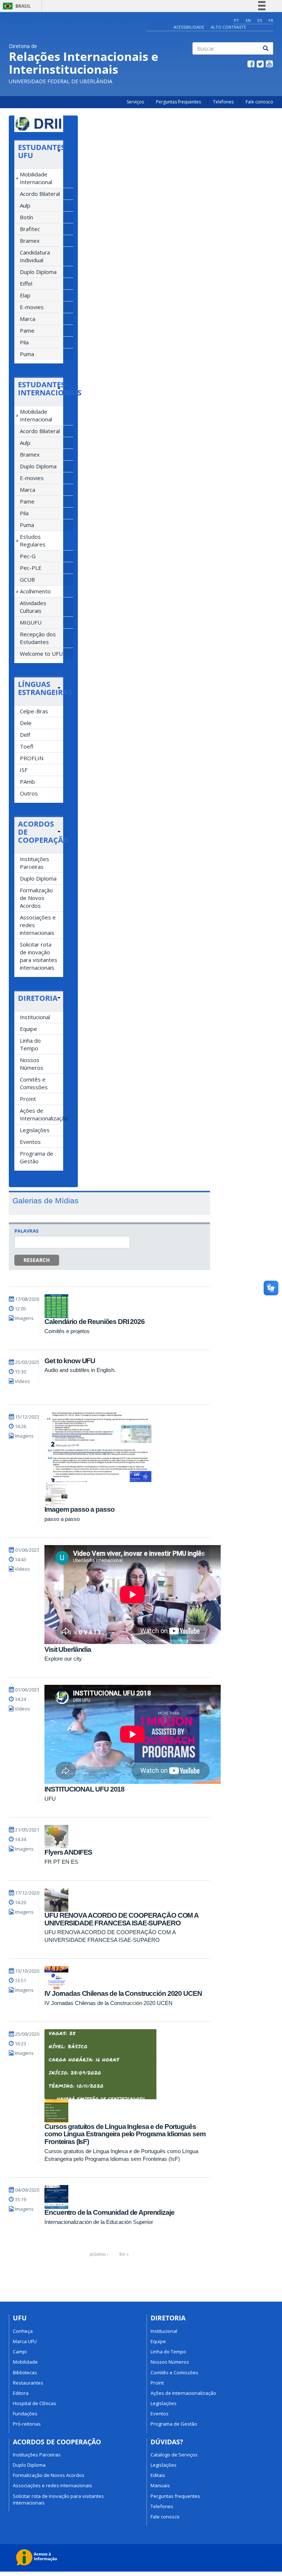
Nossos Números (32, 1064)
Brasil (16, 6)
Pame (27, 330)
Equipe (28, 1029)
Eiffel (26, 283)
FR (271, 20)
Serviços (135, 102)
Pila (24, 342)
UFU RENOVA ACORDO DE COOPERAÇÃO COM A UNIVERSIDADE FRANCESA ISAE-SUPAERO (121, 1919)
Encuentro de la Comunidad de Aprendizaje (109, 2212)
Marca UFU (25, 2341)
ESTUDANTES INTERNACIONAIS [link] (39, 389)
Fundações (25, 2414)
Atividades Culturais (33, 607)
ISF (24, 770)
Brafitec (30, 229)
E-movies (32, 307)
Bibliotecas (25, 2372)
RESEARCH (37, 1260)
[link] (39, 151)
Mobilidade (25, 2362)
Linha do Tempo (30, 1044)
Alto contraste (228, 27)
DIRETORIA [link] (38, 998)
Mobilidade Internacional (36, 178)
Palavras (26, 1231)
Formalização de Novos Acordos (36, 898)
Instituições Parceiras (35, 863)
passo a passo (62, 1519)
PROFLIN (32, 758)
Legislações (35, 1130)
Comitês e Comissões (34, 1083)
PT (236, 20)
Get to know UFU (70, 1361)
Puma (27, 354)
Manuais (160, 2485)
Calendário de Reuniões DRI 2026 (95, 1322)
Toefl (27, 746)
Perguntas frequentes (178, 102)
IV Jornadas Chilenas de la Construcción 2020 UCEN (123, 1993)
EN (248, 20)
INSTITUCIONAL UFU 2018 (84, 1789)
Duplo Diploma (38, 272)
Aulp (25, 205)
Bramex (30, 241)
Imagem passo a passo (79, 1509)
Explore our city (63, 1659)
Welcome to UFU (41, 654)
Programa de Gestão (37, 1157)
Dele (26, 723)
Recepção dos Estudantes (38, 638)
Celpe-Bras (34, 711)
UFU (50, 1799)
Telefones (223, 102)
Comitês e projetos (67, 1331)
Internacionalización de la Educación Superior (99, 2222)
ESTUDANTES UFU (41, 151)
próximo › (99, 2254)
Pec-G (28, 556)
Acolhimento (35, 591)
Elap (25, 295)
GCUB (27, 579)
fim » (124, 2254)
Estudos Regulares (33, 540)
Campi (20, 2352)
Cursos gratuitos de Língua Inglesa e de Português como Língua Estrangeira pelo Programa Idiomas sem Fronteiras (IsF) (125, 2134)
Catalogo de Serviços (174, 2455)
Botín (26, 217)
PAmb (27, 782)
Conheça (23, 2331)
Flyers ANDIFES (68, 1852)
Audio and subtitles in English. (80, 1370)
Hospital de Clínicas (35, 2403)
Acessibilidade (189, 27)
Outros (29, 793)
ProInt (28, 1099)
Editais (158, 2475)
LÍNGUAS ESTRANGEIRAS (45, 688)
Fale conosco (259, 102)
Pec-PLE (31, 568)
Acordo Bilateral (40, 194)
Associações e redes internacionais (38, 925)
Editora (21, 2393)
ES (260, 20)
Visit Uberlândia (68, 1649)
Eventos (30, 1142)
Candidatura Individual (35, 256)
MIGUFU (31, 622)
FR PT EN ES (61, 1862)
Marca (28, 319)
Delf (25, 735)
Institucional (35, 1017)
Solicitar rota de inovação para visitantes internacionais (39, 956)
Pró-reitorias (27, 2424)
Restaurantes (28, 2383)
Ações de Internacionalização (41, 1114)
